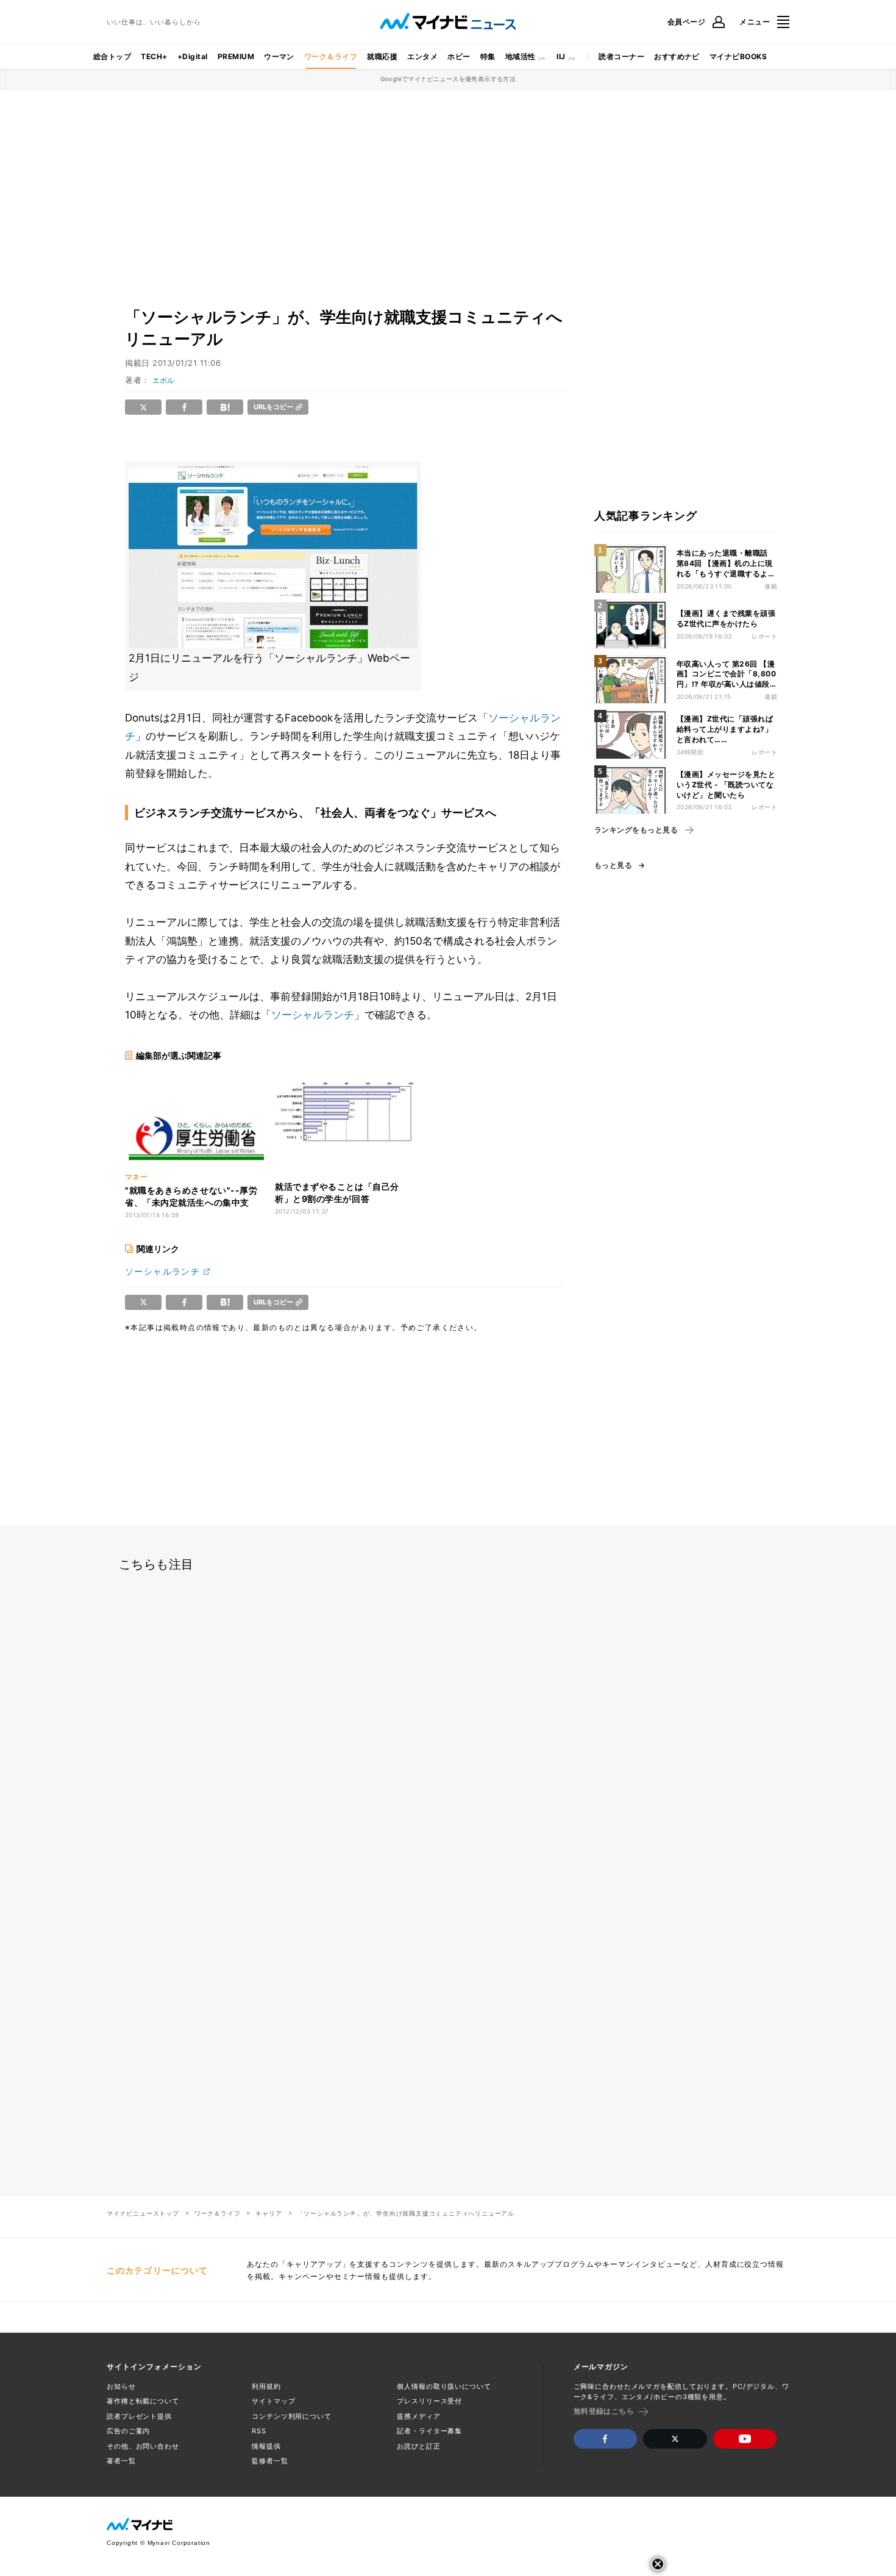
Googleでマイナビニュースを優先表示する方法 (448, 79)
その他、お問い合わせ (143, 2446)
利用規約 (266, 2386)
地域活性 (521, 56)
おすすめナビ (677, 56)
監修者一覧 (270, 2461)
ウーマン (279, 56)
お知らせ (121, 2386)
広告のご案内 (128, 2431)
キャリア (268, 2213)
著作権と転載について (143, 2401)
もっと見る (613, 865)
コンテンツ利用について (292, 2416)
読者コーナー (621, 56)
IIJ (561, 56)
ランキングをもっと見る (636, 830)
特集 (488, 56)
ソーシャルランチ (313, 1015)
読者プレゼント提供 (139, 2416)
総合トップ (112, 56)
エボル (163, 380)
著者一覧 (121, 2461)
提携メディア (418, 2416)
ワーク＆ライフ (331, 56)
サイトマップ (273, 2401)
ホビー (459, 56)
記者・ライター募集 (429, 2431)
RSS (259, 2431)
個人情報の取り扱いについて (444, 2386)
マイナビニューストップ (143, 2213)
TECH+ (154, 56)
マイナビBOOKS (738, 56)
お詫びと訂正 (418, 2446)
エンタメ (422, 56)
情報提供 (266, 2446)
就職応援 (382, 56)
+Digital (193, 56)
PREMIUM (236, 56)
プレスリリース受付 (429, 2401)
